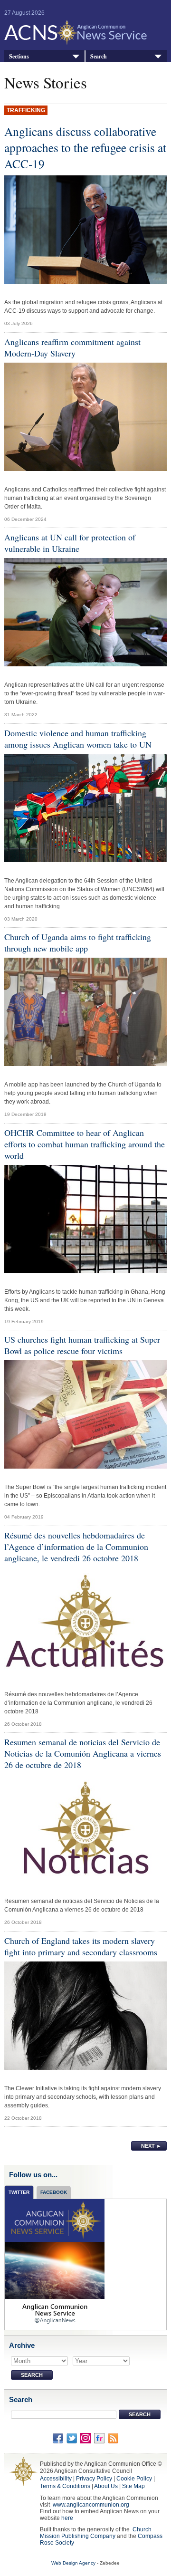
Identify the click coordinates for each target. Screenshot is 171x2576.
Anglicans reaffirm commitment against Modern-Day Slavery (72, 347)
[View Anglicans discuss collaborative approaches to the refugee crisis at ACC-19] (85, 232)
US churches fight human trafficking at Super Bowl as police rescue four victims (82, 1345)
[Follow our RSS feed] (113, 2438)
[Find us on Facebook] (58, 2438)
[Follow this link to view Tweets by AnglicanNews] (55, 2264)
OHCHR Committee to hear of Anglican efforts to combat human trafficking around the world (85, 1144)
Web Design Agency (73, 2563)
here (67, 2518)
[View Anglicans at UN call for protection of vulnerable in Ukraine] (85, 615)
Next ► (151, 2146)
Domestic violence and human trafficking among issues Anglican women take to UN (78, 739)
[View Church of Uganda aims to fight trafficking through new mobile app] (85, 1014)
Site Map (133, 2486)
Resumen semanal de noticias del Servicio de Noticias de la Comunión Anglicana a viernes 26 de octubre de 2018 (83, 1753)
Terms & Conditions (65, 2486)
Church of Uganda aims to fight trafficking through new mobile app (78, 942)
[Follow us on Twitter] (72, 2438)
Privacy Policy (94, 2479)
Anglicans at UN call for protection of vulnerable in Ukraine (70, 543)
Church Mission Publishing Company (96, 2533)
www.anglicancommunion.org (91, 2505)
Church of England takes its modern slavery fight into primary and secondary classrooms (81, 1946)
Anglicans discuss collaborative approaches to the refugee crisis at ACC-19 (85, 147)
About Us (106, 2486)
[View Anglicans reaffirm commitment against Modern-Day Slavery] (85, 419)
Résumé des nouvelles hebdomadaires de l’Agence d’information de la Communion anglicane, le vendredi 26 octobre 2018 (76, 1547)
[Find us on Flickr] (99, 2438)
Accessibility (56, 2479)
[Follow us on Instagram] (85, 2438)
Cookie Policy (134, 2479)
